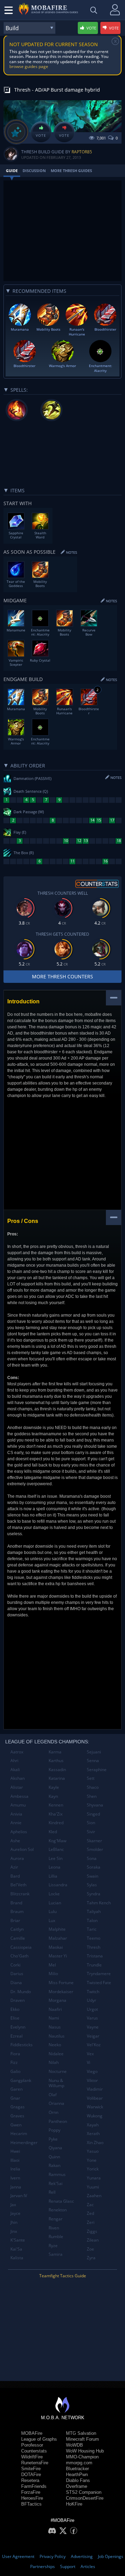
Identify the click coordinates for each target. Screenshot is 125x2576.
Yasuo (93, 2151)
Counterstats (34, 2451)
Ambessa (19, 1796)
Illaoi (15, 2160)
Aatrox (17, 1752)
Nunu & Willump (56, 2083)
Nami (54, 2018)
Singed (93, 1814)
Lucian (55, 1903)
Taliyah (94, 1911)
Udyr (91, 2000)
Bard (15, 1876)
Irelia (15, 2169)
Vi (89, 2062)
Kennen (56, 1805)
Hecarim (19, 2133)
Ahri (14, 1761)
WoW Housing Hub (85, 2451)
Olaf (53, 2095)
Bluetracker (77, 2469)
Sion (91, 1823)
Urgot (92, 2009)
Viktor (92, 2080)
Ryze (53, 2246)
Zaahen (94, 2196)
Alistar (17, 1787)
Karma (55, 1752)
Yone (92, 2160)
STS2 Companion (84, 2492)
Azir (14, 1867)
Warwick (95, 2107)
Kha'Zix (56, 1814)
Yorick (93, 2169)
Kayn (53, 1796)
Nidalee (56, 2054)
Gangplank (21, 2080)
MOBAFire (32, 2433)
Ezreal (16, 2036)
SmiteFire (31, 2469)
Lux (52, 1920)
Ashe (15, 1841)
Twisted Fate (99, 1983)
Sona (92, 1858)
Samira (56, 2254)
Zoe (90, 2249)
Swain (93, 1876)
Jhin (14, 2222)
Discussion (34, 171)
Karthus (56, 1761)
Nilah (54, 2062)
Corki (15, 1965)
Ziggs (92, 2231)
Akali (15, 1770)
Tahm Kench (99, 1903)
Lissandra (58, 1885)
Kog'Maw (57, 1841)
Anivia (16, 1814)
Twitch (93, 1992)
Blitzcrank (20, 1894)
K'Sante (18, 2240)
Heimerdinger (24, 2143)
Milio (53, 1974)
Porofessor (32, 2445)
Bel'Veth (18, 1885)
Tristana (95, 1956)
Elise (15, 2018)
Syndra (94, 1894)
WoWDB (74, 2445)
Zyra (91, 2258)
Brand (16, 1903)
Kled (53, 1832)
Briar (15, 1920)
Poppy (55, 2130)
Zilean (93, 2240)
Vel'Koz (94, 2045)
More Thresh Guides (71, 171)
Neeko (55, 2045)
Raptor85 (82, 152)
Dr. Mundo (21, 1992)
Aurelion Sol (22, 1849)
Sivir (91, 1832)
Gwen (16, 2125)
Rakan (55, 2165)
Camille (18, 1938)
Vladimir (95, 2089)
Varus (92, 2018)
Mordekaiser (61, 1992)
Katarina (57, 1778)
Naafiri (55, 2009)
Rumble (56, 2237)
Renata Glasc (61, 2201)
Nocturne (58, 2071)
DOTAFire (31, 2475)
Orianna (56, 2103)
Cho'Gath (19, 1956)
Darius (17, 1974)
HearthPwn (77, 2475)
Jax (13, 2205)
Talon (92, 1920)
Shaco (93, 1787)
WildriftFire (32, 2457)
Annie (16, 1823)
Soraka (94, 1867)
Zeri (91, 2222)
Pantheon (58, 2121)
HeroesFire (32, 2498)
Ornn (53, 2112)
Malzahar (58, 1938)
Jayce (15, 2213)
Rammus (57, 2174)
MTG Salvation (81, 2433)
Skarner (94, 1841)
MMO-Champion (82, 2457)
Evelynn (18, 2027)
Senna (93, 1761)
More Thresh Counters (62, 976)
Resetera (30, 2480)
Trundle (94, 1965)
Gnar (15, 2098)
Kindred (56, 1823)
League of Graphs (39, 2439)
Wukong (95, 2116)
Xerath (93, 2133)
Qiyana (55, 2148)
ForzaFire (31, 2492)
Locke (54, 1894)
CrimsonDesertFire (85, 2498)
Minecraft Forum (82, 2439)
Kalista (17, 2258)
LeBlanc (56, 1849)
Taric (92, 1929)
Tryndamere (99, 1974)
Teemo (94, 1938)
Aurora (17, 1858)
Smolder (95, 1849)
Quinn (54, 2157)
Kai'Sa (16, 2249)
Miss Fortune (61, 1983)
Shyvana (95, 1805)
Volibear (95, 2098)
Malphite (57, 1929)
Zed (90, 2213)
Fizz (14, 2062)
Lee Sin (56, 1858)
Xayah (93, 2125)
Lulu (53, 1911)
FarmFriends (34, 2486)
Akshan (18, 1778)
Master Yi (58, 1956)
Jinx (14, 2231)
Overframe (77, 2486)
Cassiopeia (21, 1947)
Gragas (18, 2107)
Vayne (93, 2027)
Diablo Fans (78, 2480)
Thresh (94, 1947)
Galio (15, 2071)
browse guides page (29, 66)
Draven (18, 2000)
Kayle (54, 1787)
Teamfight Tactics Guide (63, 2276)
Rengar (56, 2219)
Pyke (53, 2139)
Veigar (93, 2036)
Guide (12, 171)
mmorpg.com (79, 2463)
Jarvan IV (19, 2196)
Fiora (15, 2054)
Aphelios (19, 1832)
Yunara (94, 2178)
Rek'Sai (56, 2183)
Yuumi (93, 2187)
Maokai (56, 1947)
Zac (90, 2205)
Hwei (15, 2151)
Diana (16, 1983)
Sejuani (94, 1752)
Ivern (15, 2178)
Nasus (55, 2027)
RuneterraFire (35, 2463)
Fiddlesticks (22, 2045)
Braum (17, 1911)
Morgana (57, 2000)
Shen (92, 1796)
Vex (90, 2054)
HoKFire (74, 2504)
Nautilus (57, 2036)
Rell (52, 2192)
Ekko (15, 2009)
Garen (16, 2089)
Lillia (53, 1876)
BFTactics (31, 2504)
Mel (52, 1965)
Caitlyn (17, 1929)
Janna (16, 2187)
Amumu (18, 1805)
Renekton (58, 2210)
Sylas (92, 1885)
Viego (92, 2071)
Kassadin (57, 1770)
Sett (91, 1778)
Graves (17, 2116)
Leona (55, 1867)
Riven (54, 2228)
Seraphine (97, 1770)
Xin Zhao (95, 2143)
